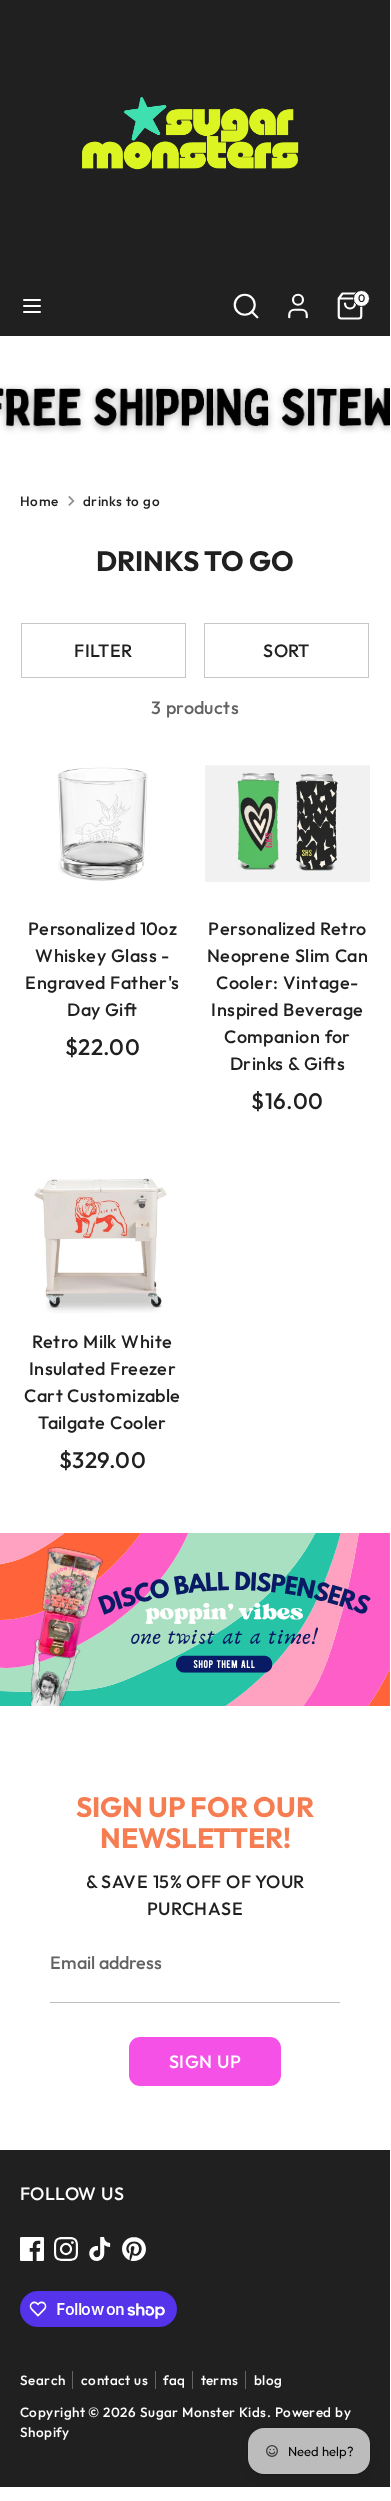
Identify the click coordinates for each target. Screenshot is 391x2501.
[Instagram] (66, 2249)
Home (39, 501)
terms (220, 2380)
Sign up (205, 2061)
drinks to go (121, 501)
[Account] (298, 299)
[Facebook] (32, 2249)
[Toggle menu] (32, 305)
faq (174, 2380)
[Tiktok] (100, 2249)
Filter (103, 650)
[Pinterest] (134, 2249)
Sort (286, 650)
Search (43, 2380)
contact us (115, 2380)
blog (268, 2380)
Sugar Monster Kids (203, 2412)
